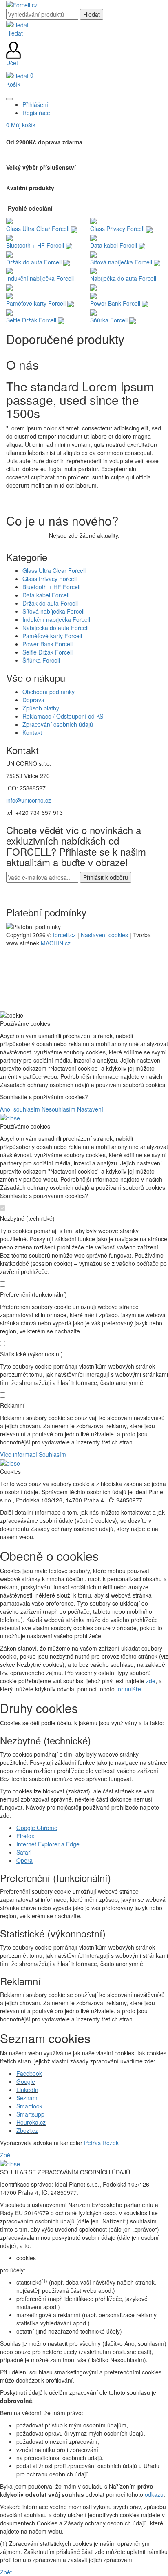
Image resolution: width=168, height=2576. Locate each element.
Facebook (29, 2073)
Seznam (27, 2098)
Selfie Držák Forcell (48, 652)
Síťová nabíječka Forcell (53, 611)
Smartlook (29, 2106)
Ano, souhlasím (20, 1109)
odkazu (154, 2494)
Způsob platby (41, 708)
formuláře (129, 1689)
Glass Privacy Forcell (50, 579)
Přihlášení (35, 104)
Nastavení (90, 1109)
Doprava (33, 700)
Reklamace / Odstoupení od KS (63, 716)
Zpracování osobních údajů (58, 724)
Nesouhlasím (59, 1109)
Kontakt (32, 732)
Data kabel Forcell (46, 595)
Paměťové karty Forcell (52, 636)
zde (151, 1681)
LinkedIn (27, 2090)
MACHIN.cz (56, 943)
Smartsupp (30, 2114)
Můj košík (21, 125)
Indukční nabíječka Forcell (56, 619)
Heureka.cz (31, 2122)
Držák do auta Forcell (50, 603)
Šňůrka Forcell (41, 660)
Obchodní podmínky (49, 692)
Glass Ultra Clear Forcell (54, 570)
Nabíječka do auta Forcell (55, 628)
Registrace (36, 113)
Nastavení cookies (104, 935)
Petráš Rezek (101, 2143)
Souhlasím (52, 1454)
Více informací (19, 1454)
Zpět (6, 2155)
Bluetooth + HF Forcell (51, 587)
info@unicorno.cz (29, 800)
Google (26, 2081)
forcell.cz (64, 935)
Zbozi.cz (27, 2130)
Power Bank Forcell (48, 644)
